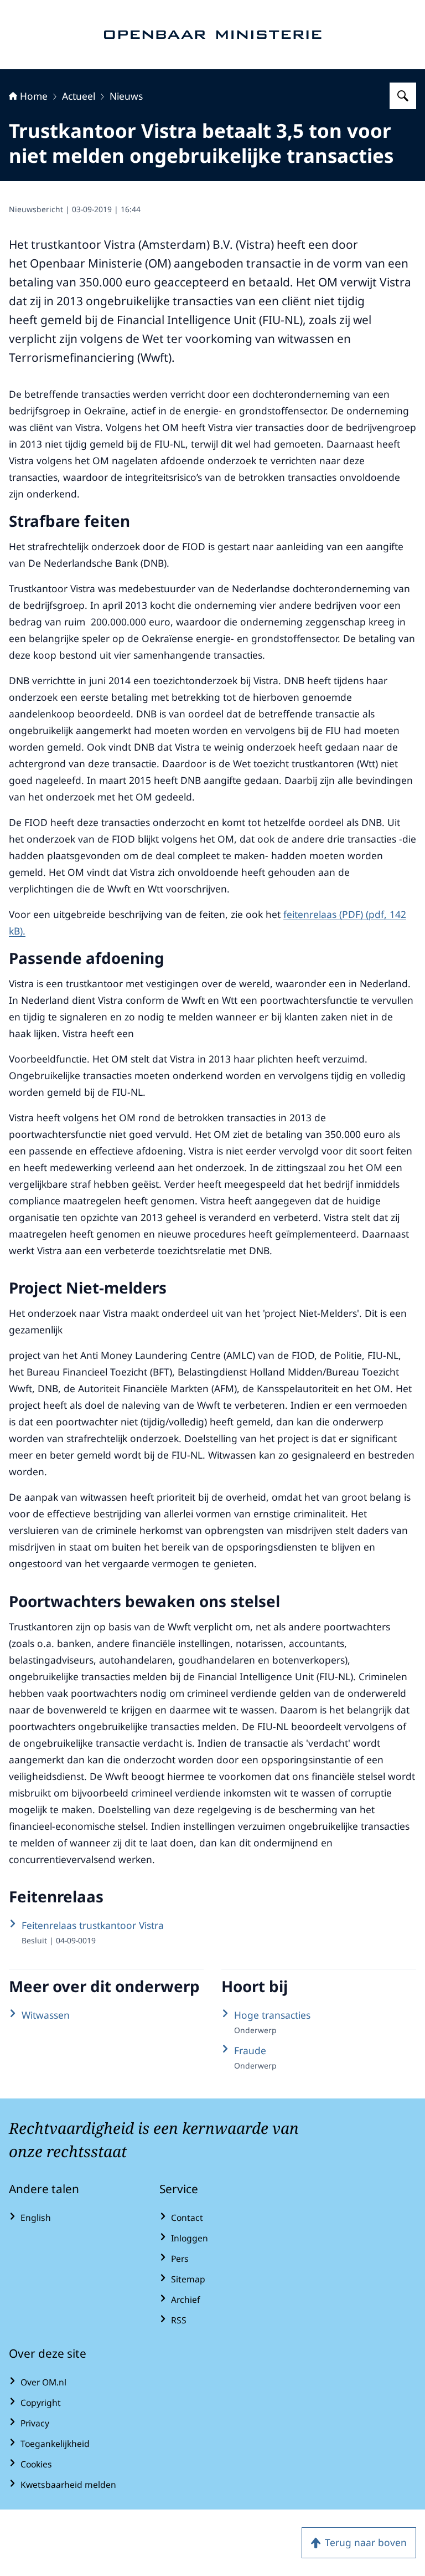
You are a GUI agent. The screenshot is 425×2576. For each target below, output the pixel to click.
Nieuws (126, 96)
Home (34, 96)
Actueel (79, 96)
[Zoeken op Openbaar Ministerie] (403, 96)
